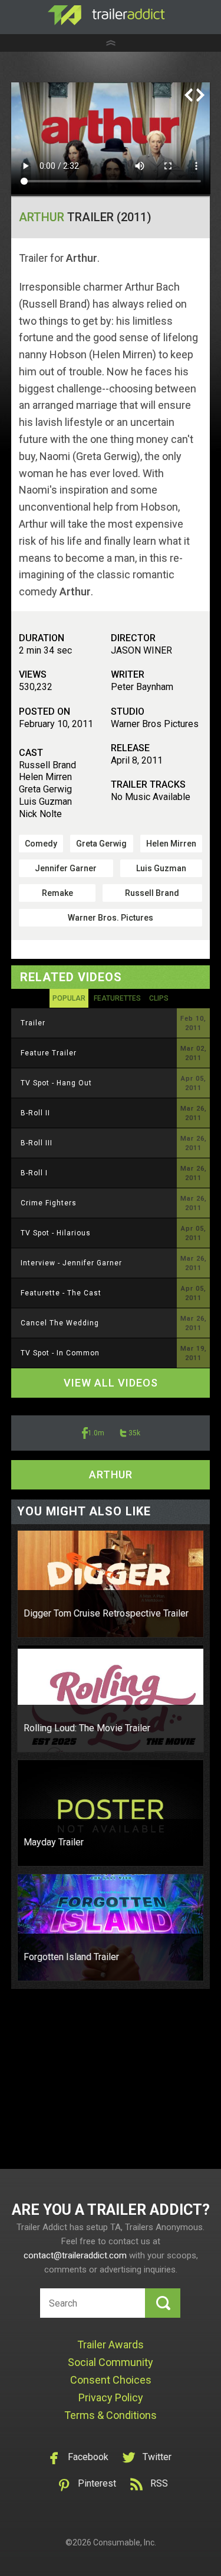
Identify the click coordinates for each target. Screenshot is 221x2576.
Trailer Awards (111, 2345)
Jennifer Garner (66, 868)
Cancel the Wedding (60, 1323)
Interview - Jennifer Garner (71, 1263)
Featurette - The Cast (61, 1293)
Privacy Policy (111, 2397)
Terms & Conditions (111, 2415)
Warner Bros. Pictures (111, 918)
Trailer (33, 1023)
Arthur (42, 217)
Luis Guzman (161, 868)
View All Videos (111, 1383)
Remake (57, 893)
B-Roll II (35, 1113)
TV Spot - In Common (60, 1353)
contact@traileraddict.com (75, 2255)
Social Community (111, 2362)
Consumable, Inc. (125, 2542)
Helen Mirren (171, 844)
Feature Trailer (49, 1053)
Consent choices (111, 2380)
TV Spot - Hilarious (56, 1233)
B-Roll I (34, 1173)
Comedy (41, 844)
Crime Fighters (49, 1203)
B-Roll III (37, 1143)
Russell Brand (152, 893)
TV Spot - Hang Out (56, 1083)
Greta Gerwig (101, 844)
